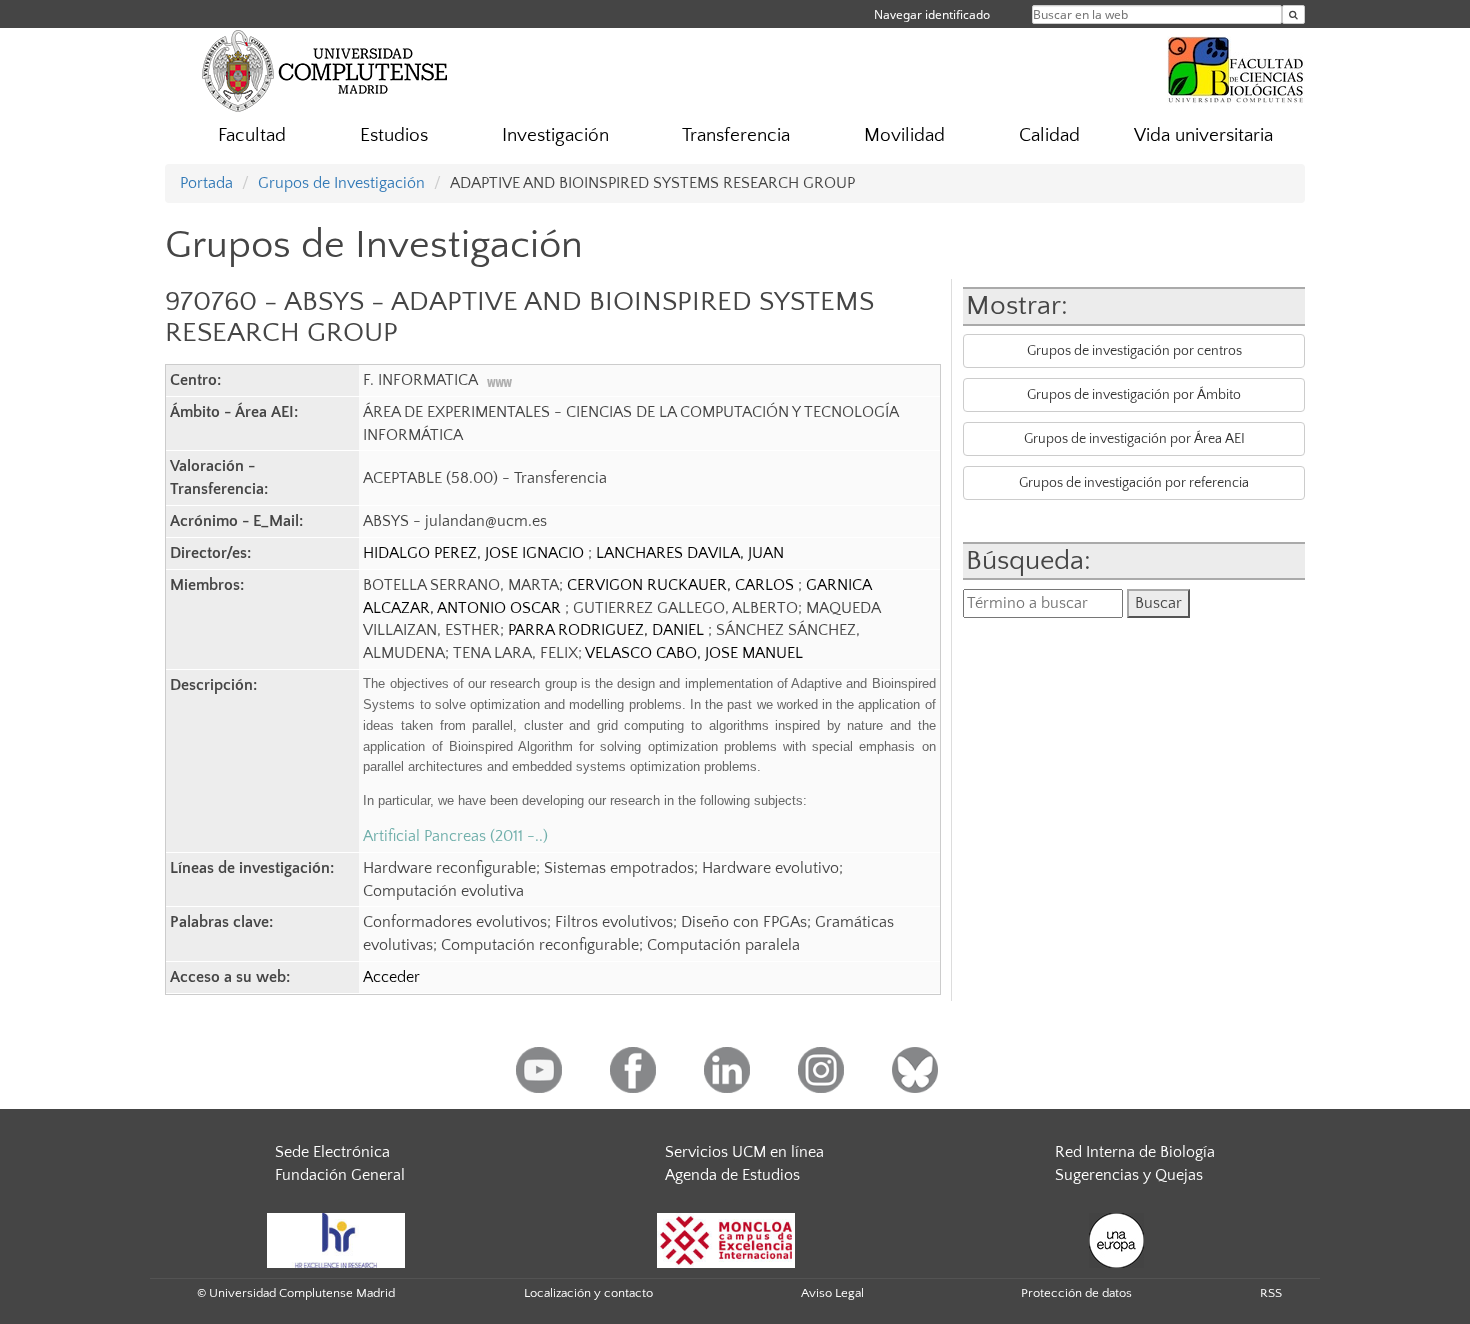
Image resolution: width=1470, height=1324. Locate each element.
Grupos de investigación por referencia (1134, 483)
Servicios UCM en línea (744, 1152)
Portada (206, 183)
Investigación (555, 135)
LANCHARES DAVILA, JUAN (690, 553)
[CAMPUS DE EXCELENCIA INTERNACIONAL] (726, 1239)
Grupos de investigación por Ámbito (1134, 395)
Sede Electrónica (332, 1152)
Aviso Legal (832, 1293)
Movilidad (904, 135)
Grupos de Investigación (341, 183)
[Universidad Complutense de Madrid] (325, 70)
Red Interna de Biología (1135, 1152)
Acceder (391, 977)
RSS (1271, 1293)
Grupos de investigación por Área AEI (1134, 439)
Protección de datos (1076, 1293)
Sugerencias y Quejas (1129, 1175)
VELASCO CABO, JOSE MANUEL (694, 653)
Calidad (1049, 135)
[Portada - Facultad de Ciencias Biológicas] (1236, 67)
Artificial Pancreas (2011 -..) (455, 836)
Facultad (252, 135)
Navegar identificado (932, 14)
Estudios (394, 135)
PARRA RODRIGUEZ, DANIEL (608, 630)
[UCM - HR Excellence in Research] (336, 1239)
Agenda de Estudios (732, 1175)
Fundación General (340, 1175)
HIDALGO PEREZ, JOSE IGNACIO (475, 553)
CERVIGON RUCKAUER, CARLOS (682, 585)
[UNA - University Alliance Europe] (1116, 1239)
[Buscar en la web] (1293, 14)
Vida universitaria (1203, 135)
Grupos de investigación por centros (1134, 351)
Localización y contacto (588, 1293)
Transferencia (736, 135)
